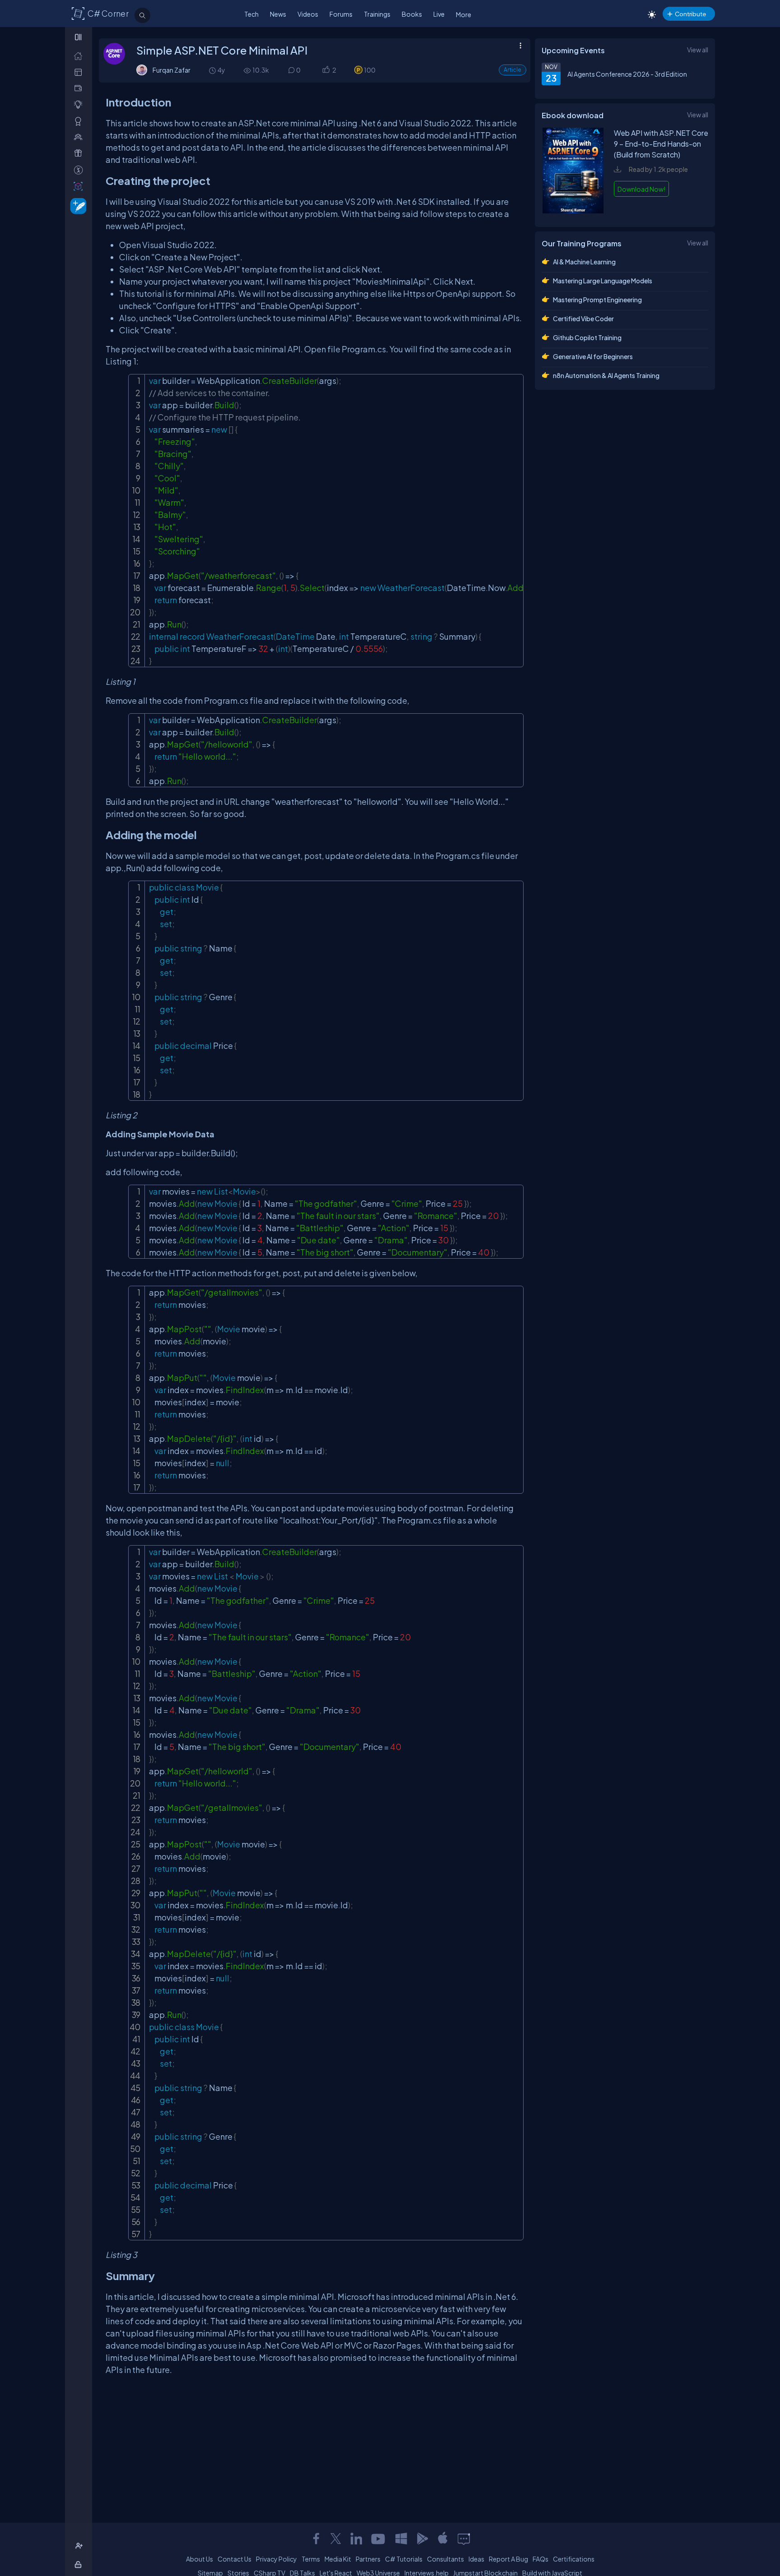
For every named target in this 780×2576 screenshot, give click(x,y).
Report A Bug (508, 2559)
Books (412, 14)
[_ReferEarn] (80, 153)
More (464, 14)
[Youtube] (379, 2539)
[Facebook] (316, 2539)
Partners (368, 2559)
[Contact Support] (464, 2539)
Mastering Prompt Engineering (597, 300)
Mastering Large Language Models (603, 281)
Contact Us (234, 2559)
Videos (308, 14)
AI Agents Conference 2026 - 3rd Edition (627, 74)
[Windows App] (401, 2539)
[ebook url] (573, 211)
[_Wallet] (80, 88)
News (278, 14)
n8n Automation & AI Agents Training (606, 375)
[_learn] (80, 104)
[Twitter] (336, 2539)
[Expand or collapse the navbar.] (79, 37)
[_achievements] (80, 121)
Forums (341, 14)
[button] (326, 70)
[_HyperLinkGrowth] (77, 205)
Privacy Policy (276, 2559)
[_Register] (80, 2546)
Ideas (476, 2559)
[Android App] (422, 2539)
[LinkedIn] (356, 2539)
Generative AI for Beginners (593, 356)
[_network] (80, 137)
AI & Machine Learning (584, 262)
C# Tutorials (404, 2559)
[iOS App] (443, 2539)
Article (513, 70)
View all (698, 50)
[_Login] (80, 2564)
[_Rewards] (80, 170)
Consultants (446, 2559)
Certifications (574, 2559)
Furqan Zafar (172, 70)
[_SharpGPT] (80, 186)
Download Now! (641, 189)
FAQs (541, 2559)
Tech (251, 14)
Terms (311, 2559)
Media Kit (338, 2559)
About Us (200, 2559)
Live (439, 14)
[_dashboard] (80, 72)
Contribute (690, 14)
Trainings (377, 14)
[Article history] (213, 70)
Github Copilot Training (587, 337)
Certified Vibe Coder (583, 319)
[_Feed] (80, 56)
